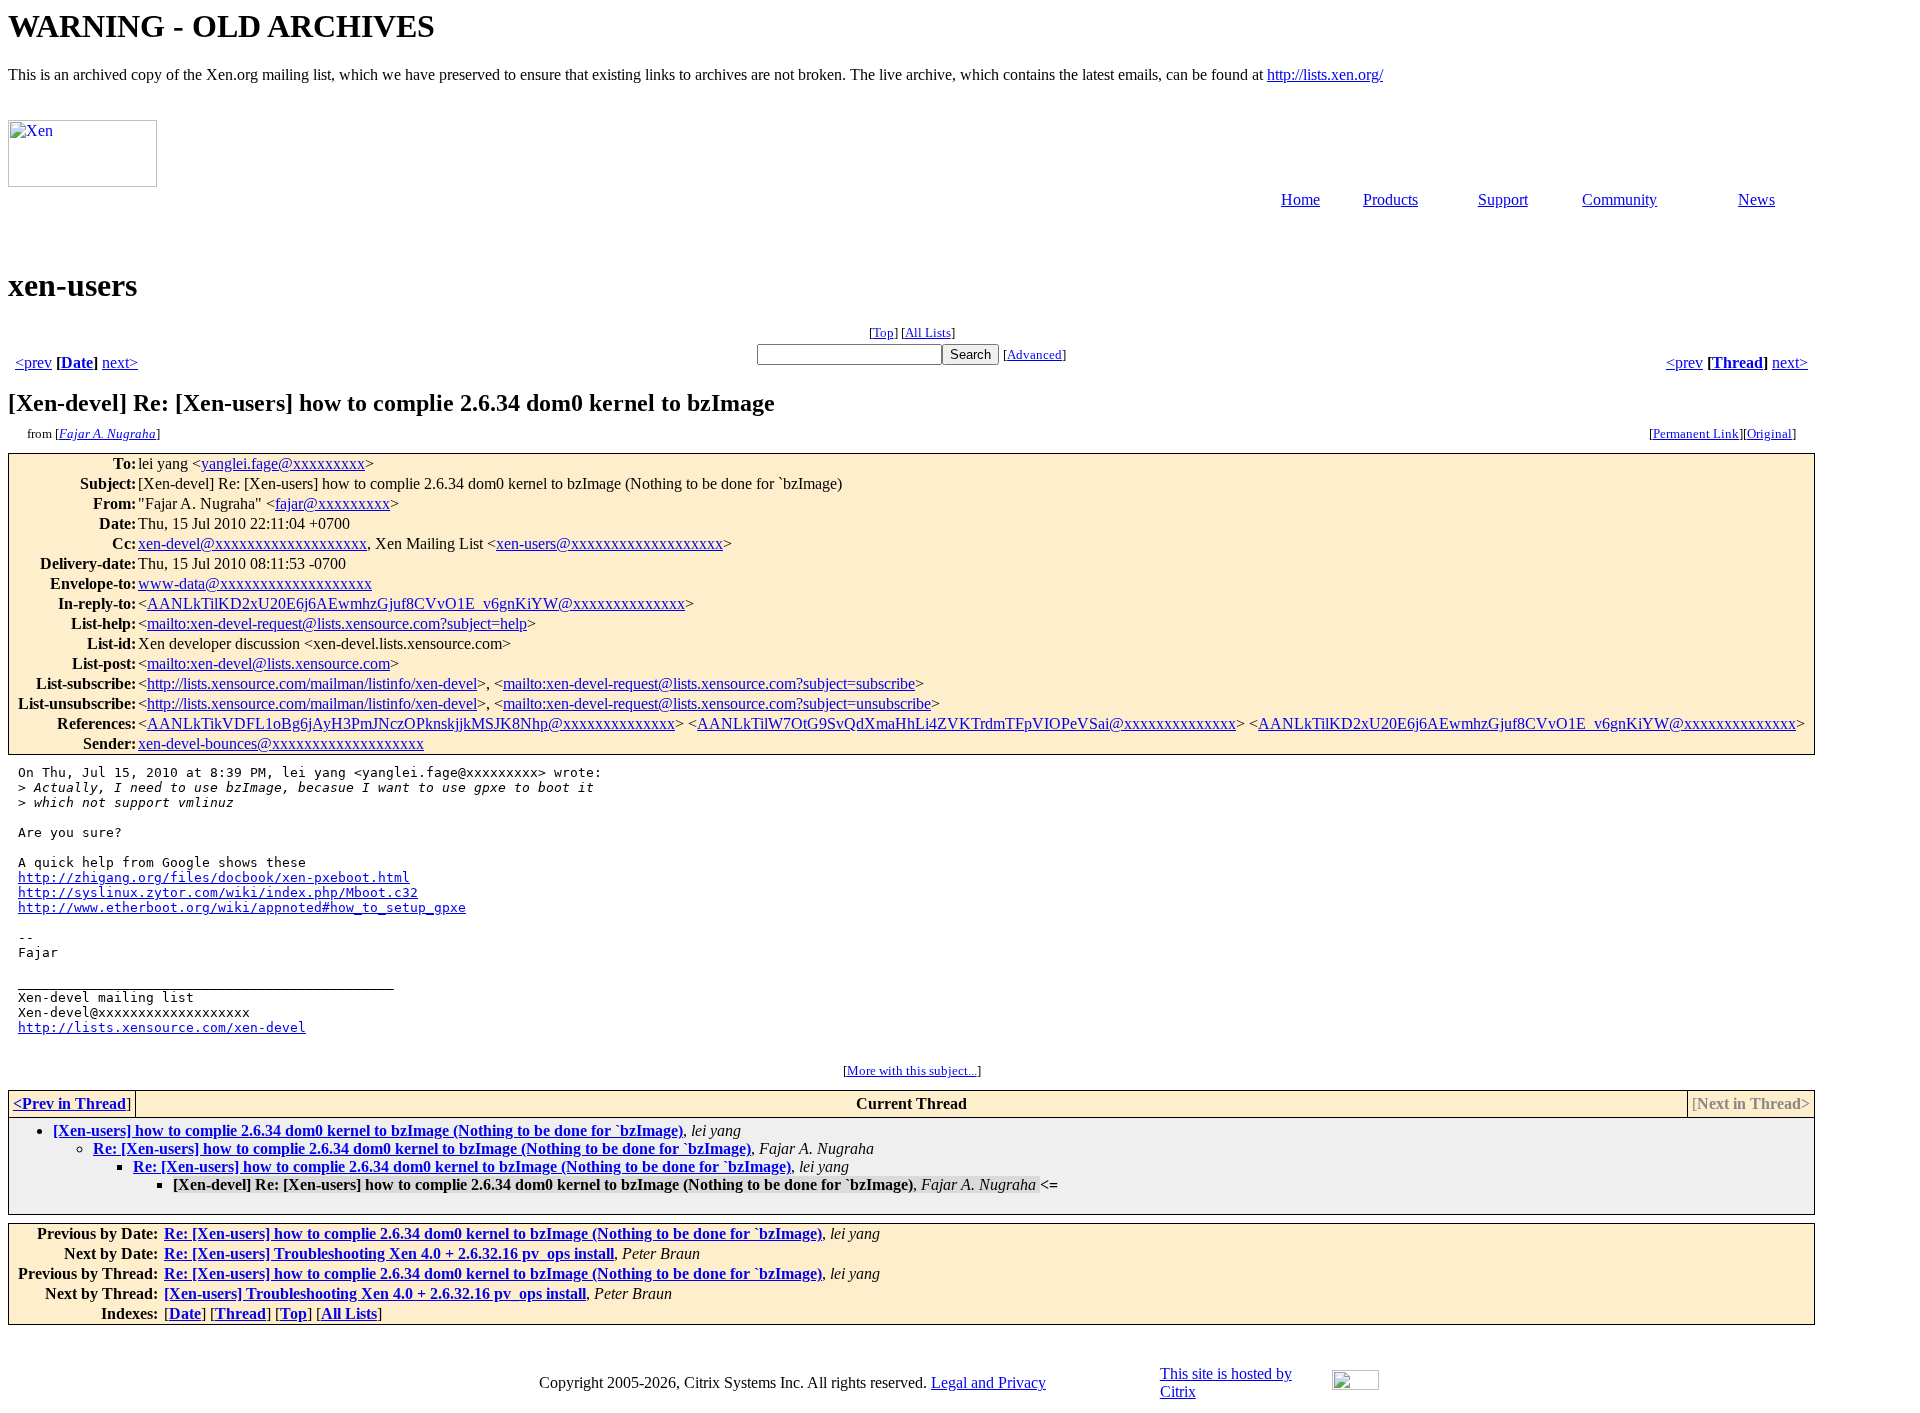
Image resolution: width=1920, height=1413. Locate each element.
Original (1769, 433)
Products (1390, 199)
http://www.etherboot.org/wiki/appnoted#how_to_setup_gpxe (242, 907)
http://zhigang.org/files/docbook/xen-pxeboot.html (214, 877)
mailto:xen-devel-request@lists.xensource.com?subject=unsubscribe (717, 703)
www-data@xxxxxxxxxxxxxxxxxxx (255, 583)
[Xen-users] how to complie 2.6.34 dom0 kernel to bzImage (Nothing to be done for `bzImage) (368, 1130)
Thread (1737, 362)
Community (1619, 199)
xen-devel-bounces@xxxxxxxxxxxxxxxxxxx (281, 743)
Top (883, 332)
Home (1300, 199)
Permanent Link (1696, 433)
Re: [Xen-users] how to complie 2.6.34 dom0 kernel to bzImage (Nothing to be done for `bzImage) (422, 1148)
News (1756, 199)
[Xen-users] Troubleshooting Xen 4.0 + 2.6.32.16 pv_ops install (375, 1293)
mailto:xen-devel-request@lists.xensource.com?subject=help (337, 623)
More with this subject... (912, 1070)
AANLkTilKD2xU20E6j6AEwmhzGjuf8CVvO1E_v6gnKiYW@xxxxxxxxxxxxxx (416, 603)
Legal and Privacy (988, 1382)
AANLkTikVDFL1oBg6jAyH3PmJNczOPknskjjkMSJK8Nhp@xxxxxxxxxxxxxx (411, 723)
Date (77, 362)
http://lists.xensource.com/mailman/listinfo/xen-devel (312, 683)
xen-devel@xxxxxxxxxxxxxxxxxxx (252, 543)
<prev (33, 362)
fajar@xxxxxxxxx (332, 503)
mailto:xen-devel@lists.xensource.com (268, 663)
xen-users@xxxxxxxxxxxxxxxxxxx (609, 543)
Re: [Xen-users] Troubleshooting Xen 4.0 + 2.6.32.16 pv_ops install (389, 1253)
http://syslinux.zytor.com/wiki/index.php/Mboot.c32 (218, 892)
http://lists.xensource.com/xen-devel (162, 1027)
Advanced (1034, 354)
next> (120, 362)
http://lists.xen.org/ (1325, 74)
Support (1503, 199)
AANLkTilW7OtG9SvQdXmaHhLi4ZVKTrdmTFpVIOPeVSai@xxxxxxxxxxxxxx (966, 723)
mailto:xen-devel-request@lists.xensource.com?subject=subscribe (709, 683)
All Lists (928, 332)
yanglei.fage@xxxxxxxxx (283, 463)
